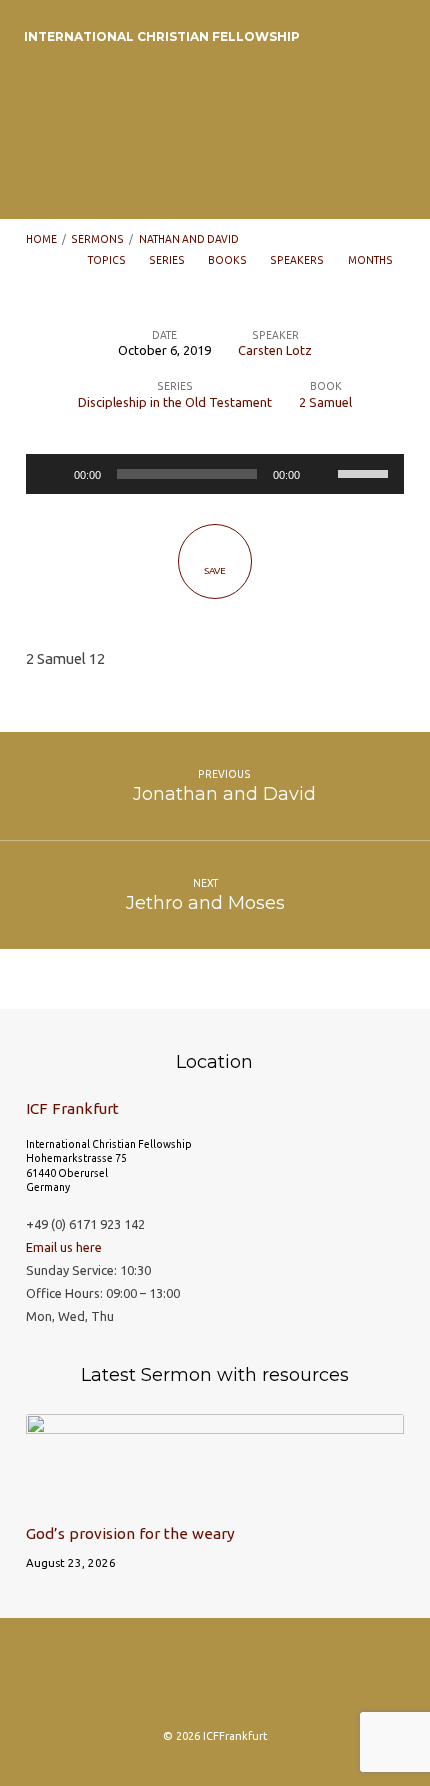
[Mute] (322, 474)
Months (371, 260)
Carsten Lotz (275, 350)
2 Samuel (325, 402)
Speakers (298, 260)
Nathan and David (189, 239)
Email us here (64, 1247)
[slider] (366, 472)
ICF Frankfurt (72, 1108)
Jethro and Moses (205, 902)
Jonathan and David (224, 793)
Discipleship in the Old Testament (175, 402)
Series (168, 260)
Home (41, 239)
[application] (215, 474)
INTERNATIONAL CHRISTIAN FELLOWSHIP (162, 36)
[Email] (254, 1680)
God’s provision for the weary (130, 1533)
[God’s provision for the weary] (215, 1497)
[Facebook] (176, 1680)
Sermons (97, 239)
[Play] (52, 474)
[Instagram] (137, 1680)
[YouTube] (293, 1680)
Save (215, 570)
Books (228, 260)
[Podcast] (215, 1680)
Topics (108, 260)
